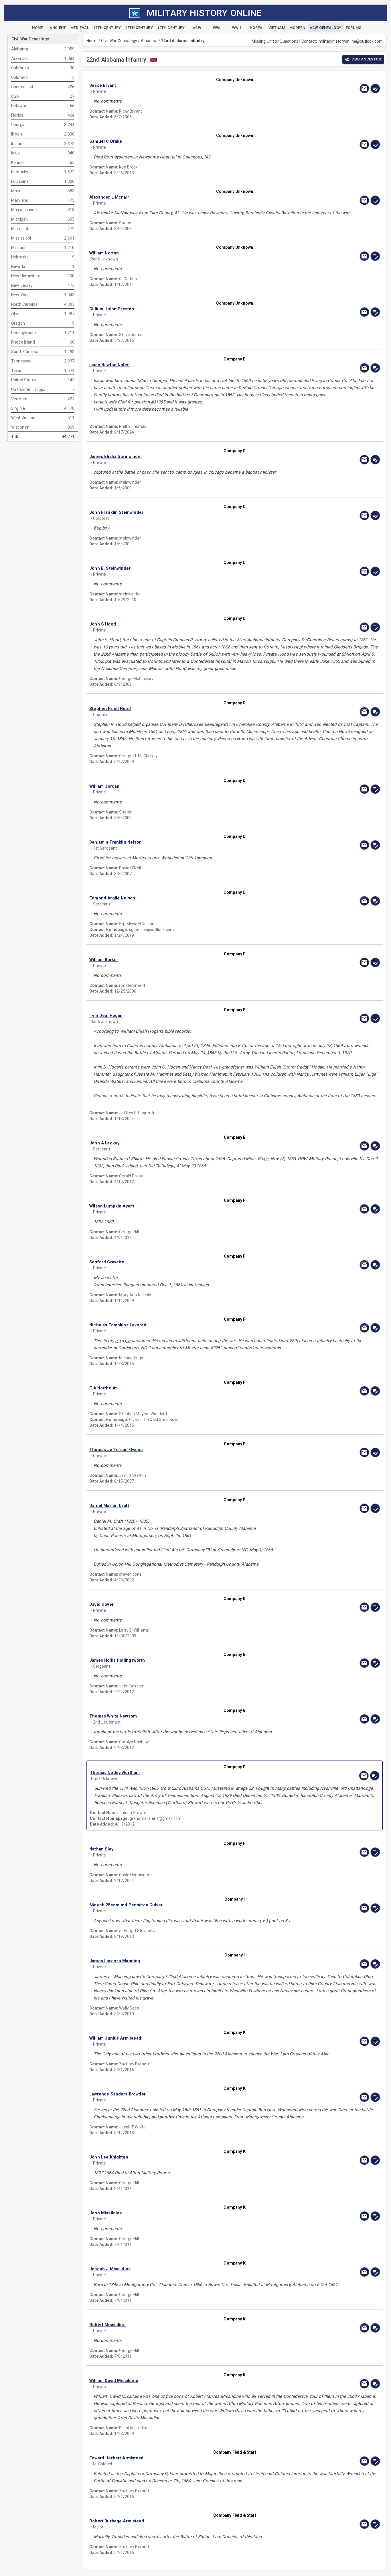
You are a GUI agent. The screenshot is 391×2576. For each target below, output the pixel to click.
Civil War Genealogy (119, 41)
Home (92, 41)
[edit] (375, 89)
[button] (191, 86)
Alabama (149, 41)
